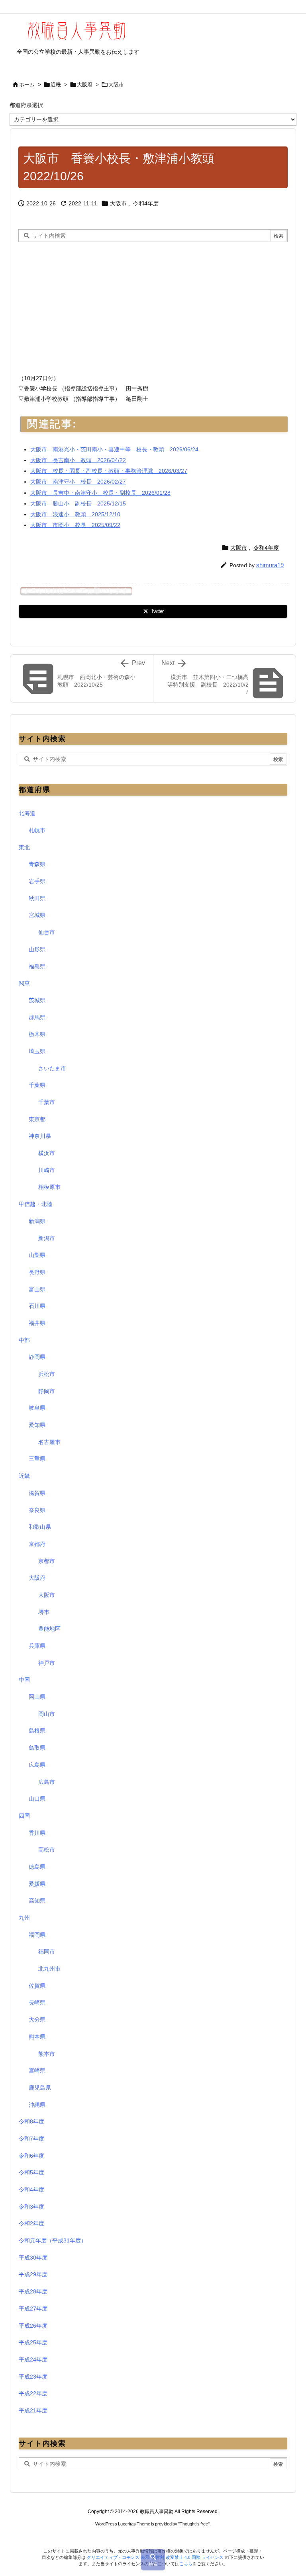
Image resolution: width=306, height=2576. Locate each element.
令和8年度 (31, 2121)
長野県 (37, 1272)
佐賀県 (37, 1986)
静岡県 (37, 1357)
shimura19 (270, 565)
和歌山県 (40, 1527)
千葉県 (37, 1085)
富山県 (37, 1289)
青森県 (37, 864)
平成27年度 (33, 2309)
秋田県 (37, 898)
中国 (24, 1680)
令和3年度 (31, 2207)
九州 (24, 1918)
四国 (24, 1816)
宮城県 (37, 915)
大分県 (37, 2020)
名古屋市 (49, 1442)
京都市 (47, 1561)
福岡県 (37, 1935)
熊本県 (37, 2037)
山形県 (37, 949)
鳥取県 (37, 1748)
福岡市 (47, 1952)
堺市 (44, 1612)
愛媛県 (37, 1884)
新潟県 (37, 1221)
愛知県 (37, 1425)
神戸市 (47, 1663)
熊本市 (47, 2054)
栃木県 (37, 1034)
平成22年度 (33, 2393)
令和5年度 (31, 2172)
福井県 (37, 1323)
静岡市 (47, 1391)
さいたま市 (52, 1068)
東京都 (37, 1119)
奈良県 (37, 1510)
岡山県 (37, 1697)
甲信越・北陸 (35, 1204)
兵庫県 (37, 1646)
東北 (24, 847)
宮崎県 (37, 2071)
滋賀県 (37, 1493)
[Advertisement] (85, 306)
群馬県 (37, 1017)
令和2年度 (31, 2223)
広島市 (47, 1782)
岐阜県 (37, 1408)
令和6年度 (31, 2156)
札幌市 (37, 830)
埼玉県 (37, 1051)
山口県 (37, 1799)
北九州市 (49, 1969)
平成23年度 (33, 2377)
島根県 (37, 1731)
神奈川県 (40, 1136)
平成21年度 (33, 2410)
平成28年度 (33, 2291)
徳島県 (37, 1867)
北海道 (27, 813)
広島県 (37, 1765)
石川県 (37, 1306)
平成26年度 (33, 2326)
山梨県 (37, 1255)
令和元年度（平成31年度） (53, 2240)
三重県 (37, 1459)
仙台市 (47, 932)
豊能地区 (49, 1629)
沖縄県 (37, 2105)
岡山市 (47, 1714)
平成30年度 (33, 2258)
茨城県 (37, 1000)
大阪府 (85, 85)
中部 (24, 1340)
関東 (24, 983)
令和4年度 (146, 203)
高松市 (47, 1850)
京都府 (37, 1544)
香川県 (37, 1833)
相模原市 (49, 1187)
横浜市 (47, 1153)
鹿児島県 (40, 2088)
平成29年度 (33, 2274)
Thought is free (194, 2524)
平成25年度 (33, 2342)
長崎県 (37, 2002)
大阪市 (116, 85)
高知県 (37, 1901)
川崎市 (47, 1170)
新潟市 (47, 1238)
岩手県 (37, 881)
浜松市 (47, 1374)
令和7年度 (31, 2139)
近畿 (56, 85)
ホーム (27, 85)
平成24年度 (33, 2359)
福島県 (37, 966)
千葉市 (47, 1102)
